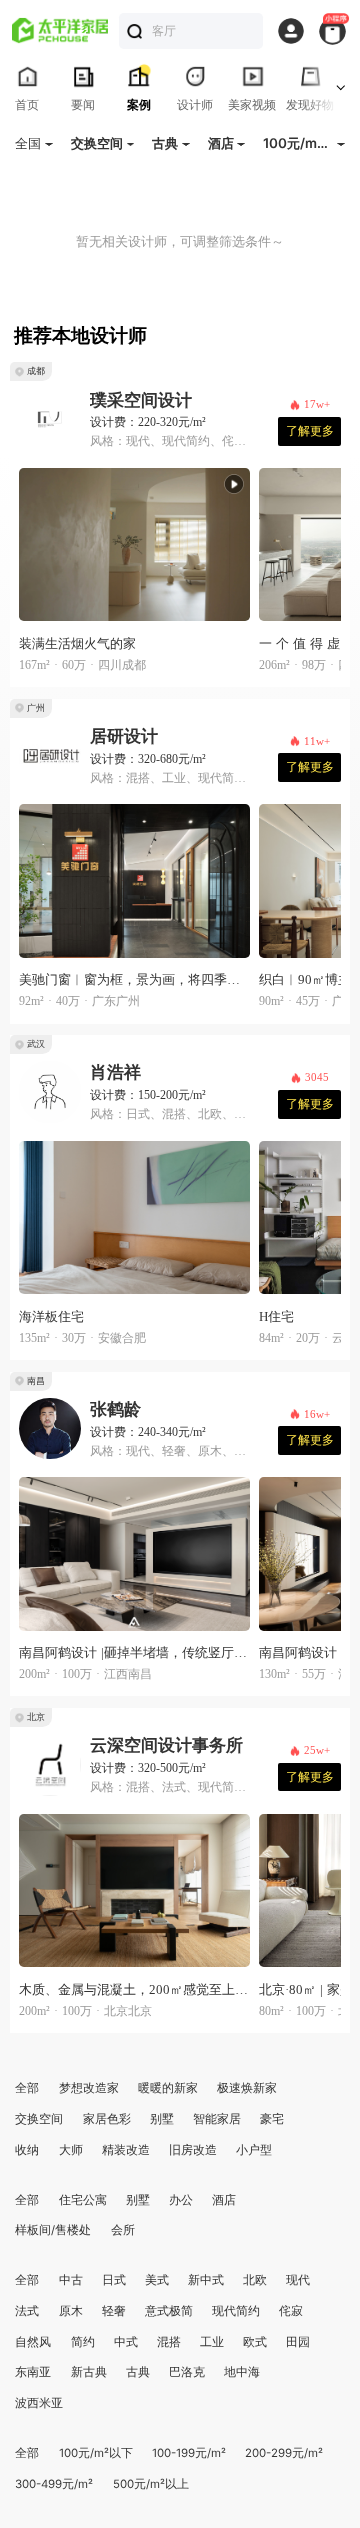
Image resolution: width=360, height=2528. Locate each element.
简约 (83, 2342)
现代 (298, 2280)
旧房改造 (193, 2150)
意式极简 (169, 2311)
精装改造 (126, 2150)
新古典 (89, 2372)
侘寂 (291, 2311)
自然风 (33, 2342)
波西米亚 (39, 2403)
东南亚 (33, 2372)
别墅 (162, 2119)
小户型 (254, 2150)
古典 (138, 2372)
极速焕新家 (247, 2088)
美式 (157, 2280)
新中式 (206, 2280)
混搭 (169, 2342)
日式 (114, 2280)
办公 (181, 2200)
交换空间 (39, 2119)
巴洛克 (187, 2372)
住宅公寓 (83, 2200)
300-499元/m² (54, 2484)
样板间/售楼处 (53, 2230)
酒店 (224, 2200)
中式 (126, 2342)
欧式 (255, 2342)
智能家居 (217, 2119)
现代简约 (236, 2311)
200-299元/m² (284, 2453)
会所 (123, 2230)
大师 (71, 2150)
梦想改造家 (89, 2088)
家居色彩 (107, 2119)
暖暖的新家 (168, 2088)
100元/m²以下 (96, 2453)
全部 (27, 2088)
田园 (298, 2342)
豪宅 (272, 2119)
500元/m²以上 (151, 2484)
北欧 (255, 2280)
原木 (71, 2311)
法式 (27, 2311)
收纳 (27, 2150)
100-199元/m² (189, 2453)
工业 (212, 2342)
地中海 (242, 2372)
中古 (71, 2280)
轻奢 (114, 2311)
